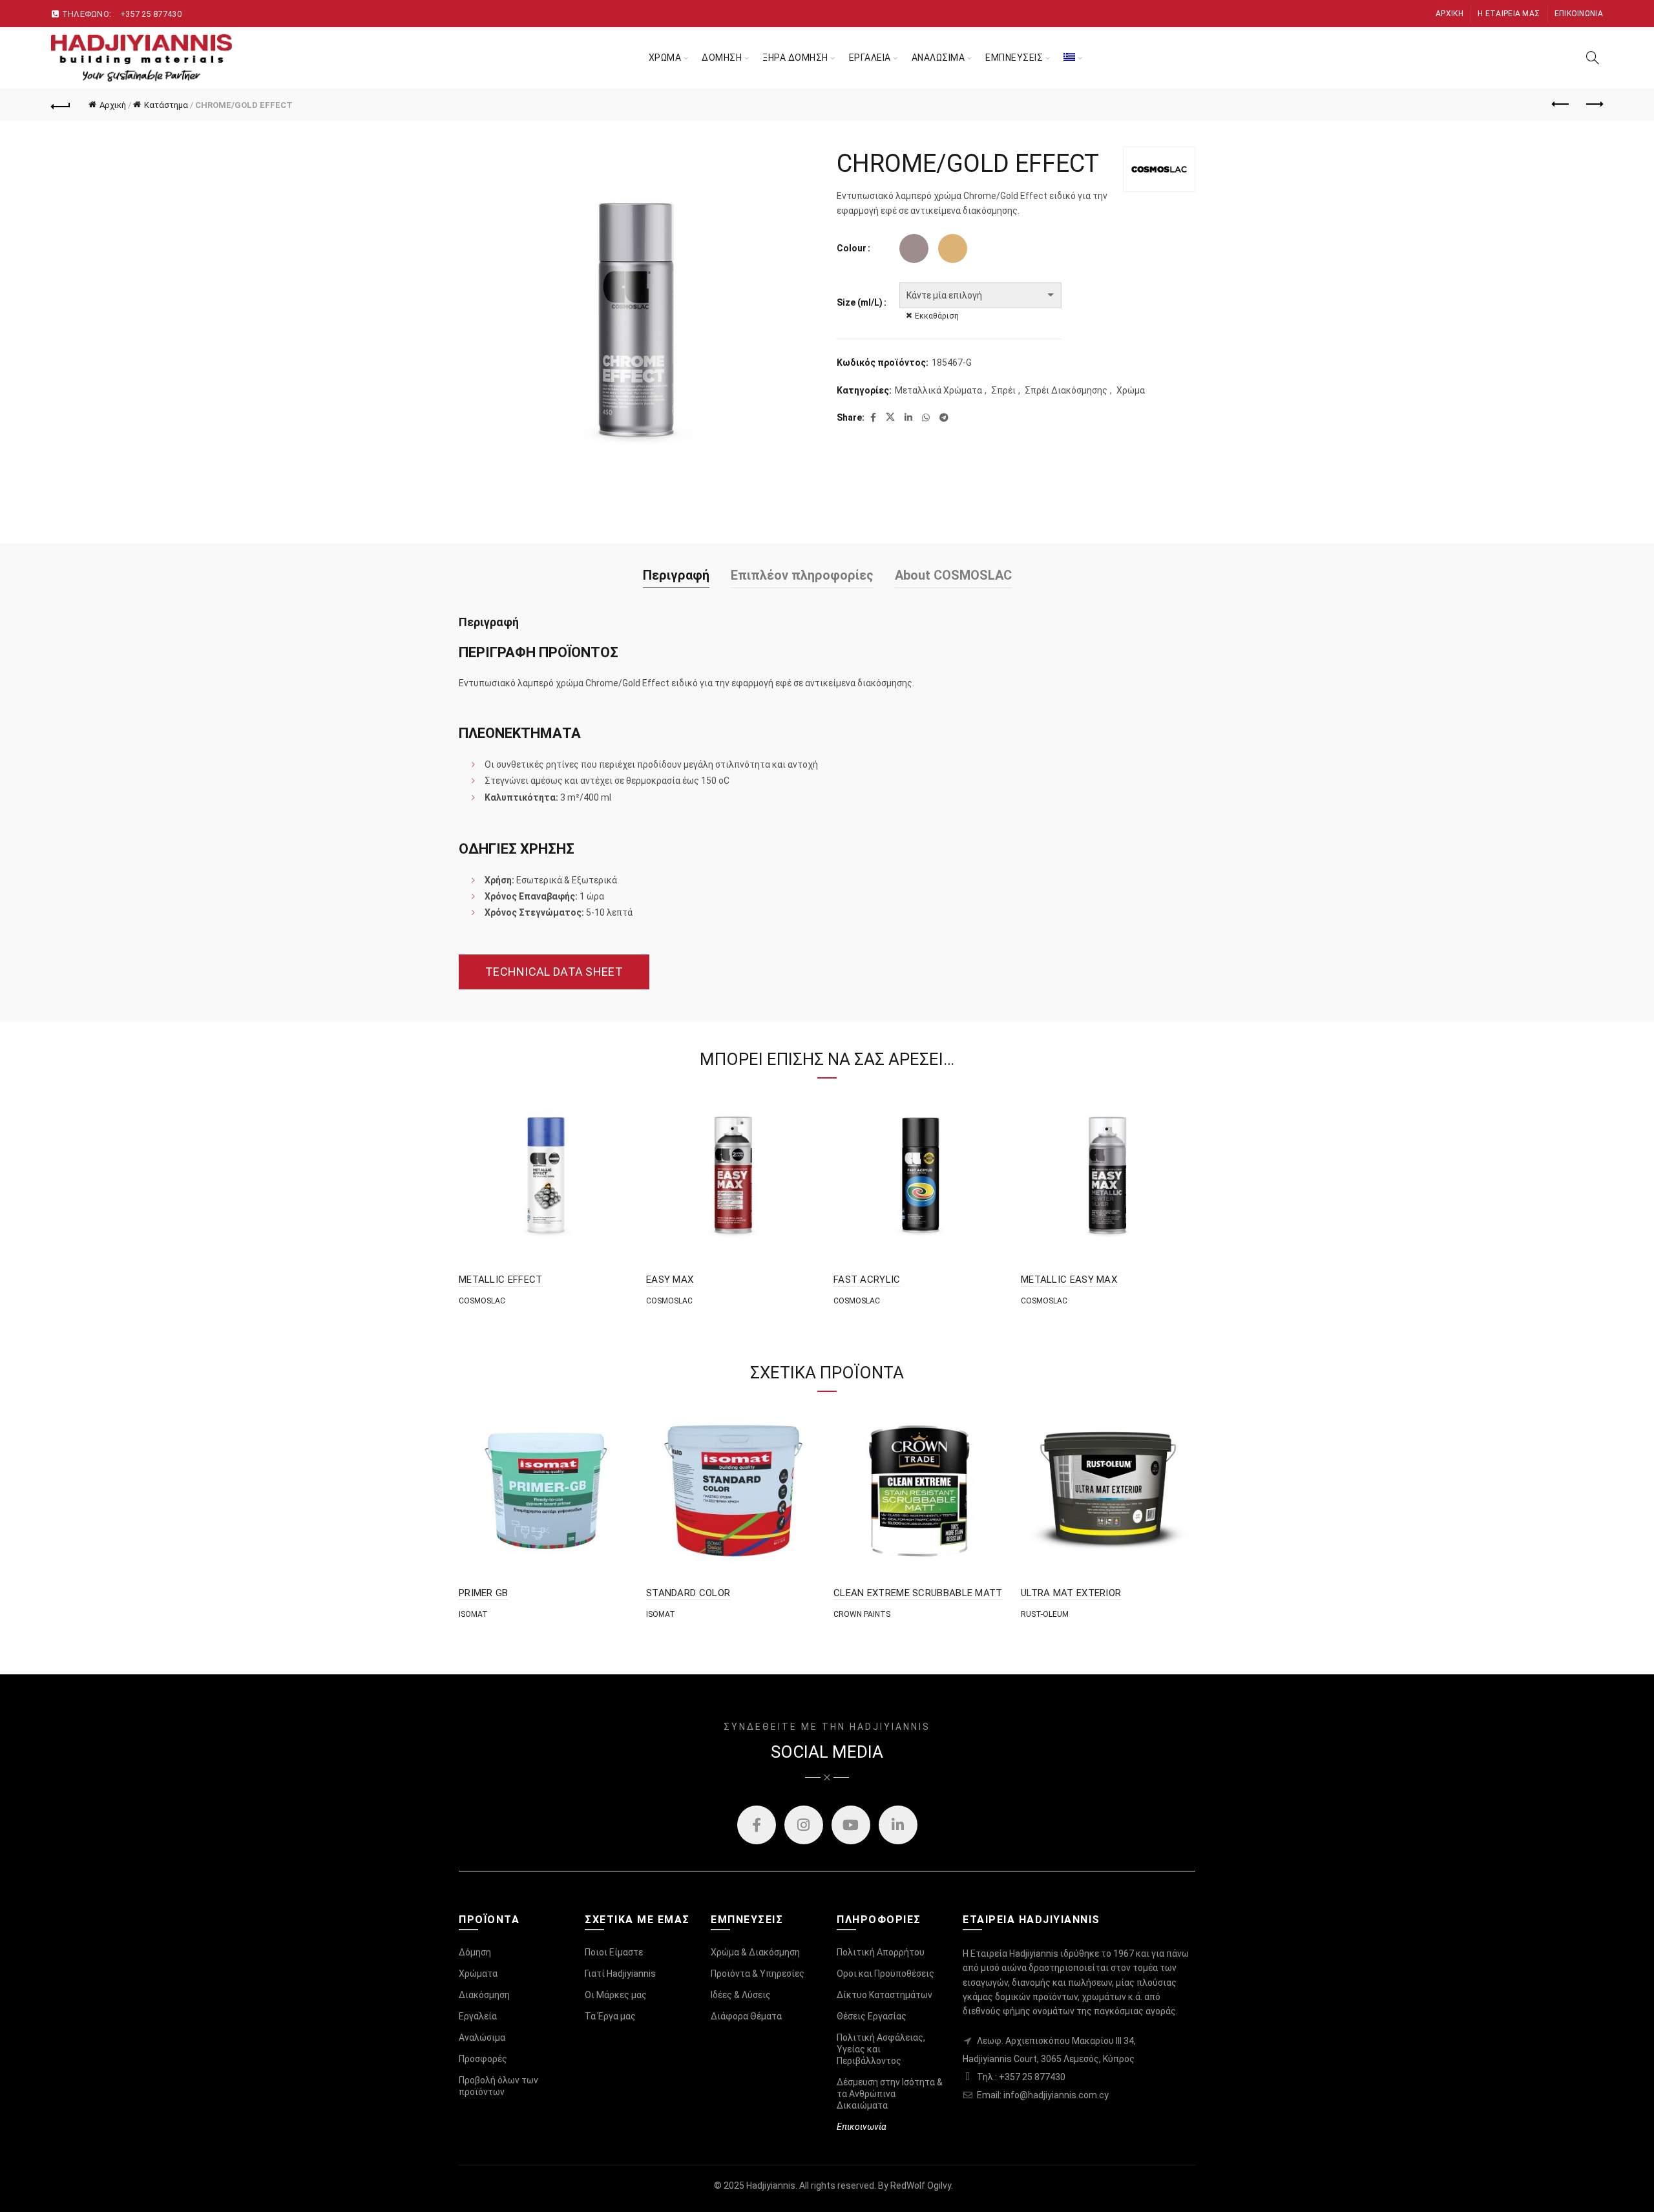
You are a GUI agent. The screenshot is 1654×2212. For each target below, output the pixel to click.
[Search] (1593, 58)
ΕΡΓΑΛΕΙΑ (870, 58)
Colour (852, 248)
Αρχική (1450, 14)
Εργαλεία (478, 2016)
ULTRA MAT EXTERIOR (1071, 1593)
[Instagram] (804, 1825)
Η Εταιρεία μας (1509, 14)
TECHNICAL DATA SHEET (554, 972)
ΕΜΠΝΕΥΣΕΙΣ (1014, 58)
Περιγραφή (676, 575)
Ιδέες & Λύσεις (741, 1995)
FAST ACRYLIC (867, 1280)
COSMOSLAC (482, 1301)
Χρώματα (478, 1974)
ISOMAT (473, 1614)
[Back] (61, 105)
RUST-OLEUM (1045, 1614)
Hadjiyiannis (771, 2186)
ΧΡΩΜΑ (665, 58)
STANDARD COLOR (688, 1593)
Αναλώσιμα (482, 2038)
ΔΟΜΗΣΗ (722, 58)
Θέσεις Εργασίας (872, 2016)
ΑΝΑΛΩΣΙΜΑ (938, 58)
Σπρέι (1003, 390)
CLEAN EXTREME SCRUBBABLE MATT (918, 1593)
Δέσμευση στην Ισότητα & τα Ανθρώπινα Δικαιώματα (890, 2094)
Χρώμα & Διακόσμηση (755, 1952)
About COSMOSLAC (953, 575)
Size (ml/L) (860, 302)
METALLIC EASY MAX (1069, 1280)
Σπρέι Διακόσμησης (1066, 390)
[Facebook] (757, 1825)
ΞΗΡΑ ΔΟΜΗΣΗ (795, 58)
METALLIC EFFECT (501, 1280)
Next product (1593, 105)
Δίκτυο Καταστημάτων (885, 1995)
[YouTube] (851, 1825)
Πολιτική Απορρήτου (881, 1952)
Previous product (1561, 105)
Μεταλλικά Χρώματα (938, 390)
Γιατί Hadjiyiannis (620, 1974)
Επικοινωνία (1579, 14)
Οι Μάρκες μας (616, 1995)
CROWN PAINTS (862, 1614)
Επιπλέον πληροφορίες (802, 575)
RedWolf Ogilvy (921, 2186)
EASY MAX (670, 1280)
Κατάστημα (166, 105)
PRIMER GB (484, 1593)
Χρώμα (1131, 390)
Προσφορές (483, 2059)
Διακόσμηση (484, 1995)
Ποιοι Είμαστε (614, 1952)
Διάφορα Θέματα (746, 2016)
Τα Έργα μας (610, 2016)
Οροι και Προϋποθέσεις (885, 1974)
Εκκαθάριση (937, 316)
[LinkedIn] (898, 1825)
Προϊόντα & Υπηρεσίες (758, 1974)
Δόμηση (475, 1952)
